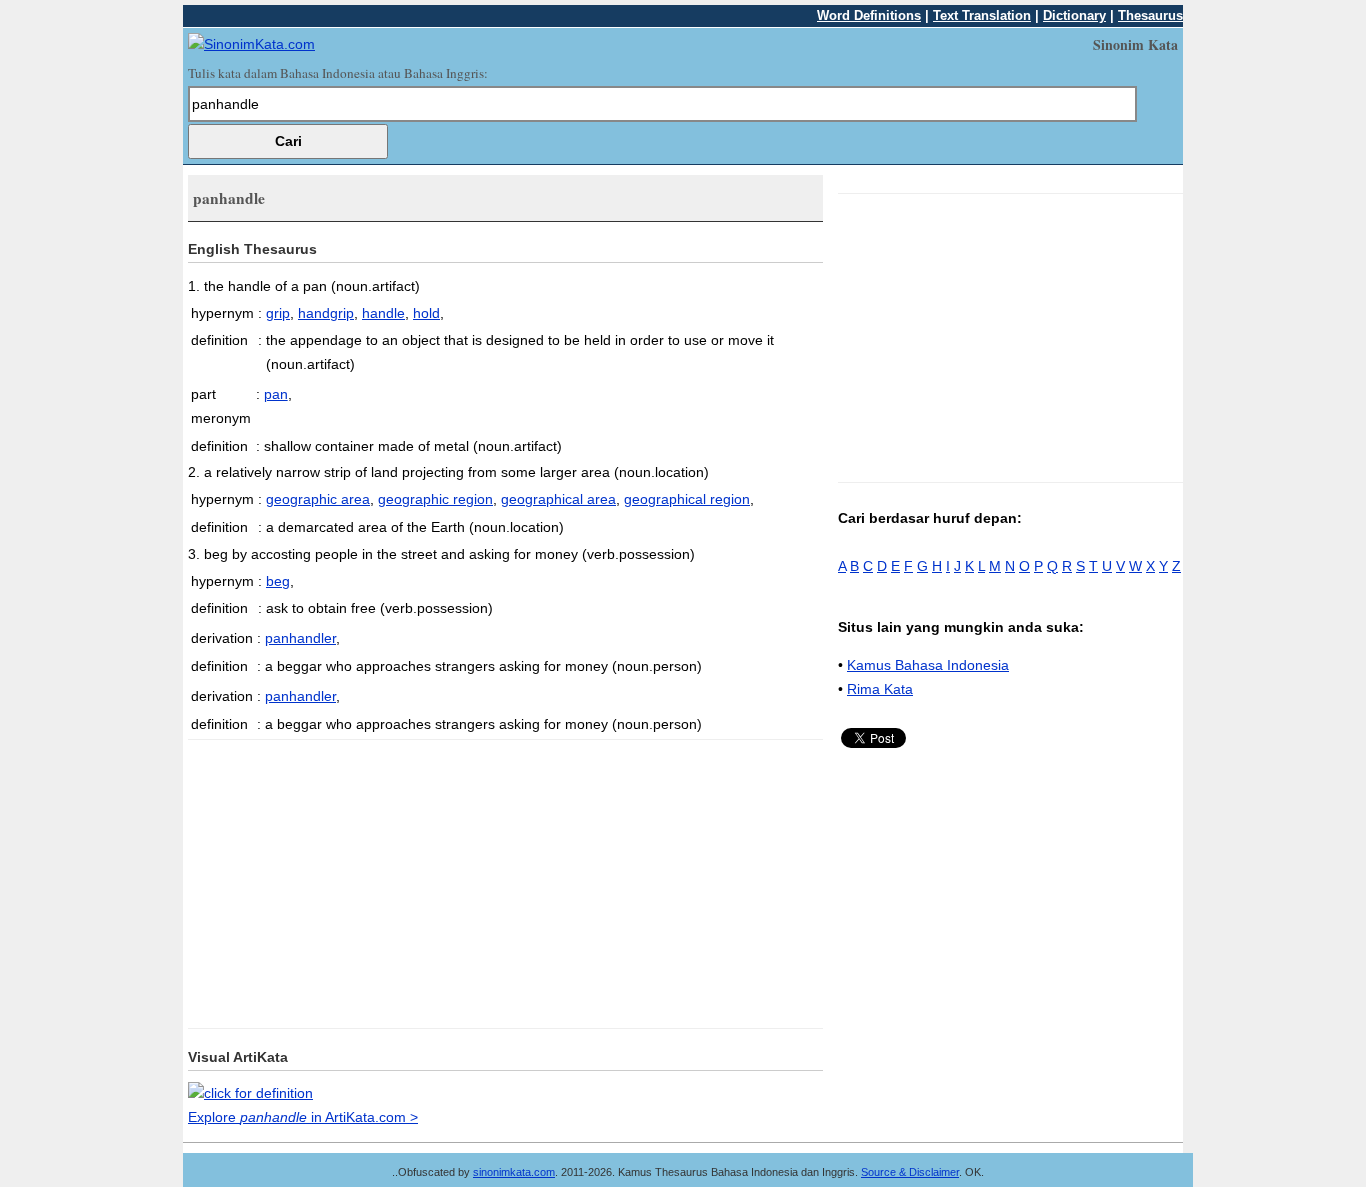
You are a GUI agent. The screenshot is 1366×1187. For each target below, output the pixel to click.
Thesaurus (1150, 15)
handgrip (326, 313)
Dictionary (1074, 15)
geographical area (558, 499)
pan (276, 394)
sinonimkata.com (514, 1172)
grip (278, 313)
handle (383, 313)
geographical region (687, 499)
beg (278, 581)
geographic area (318, 499)
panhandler (300, 638)
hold (426, 313)
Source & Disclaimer (910, 1172)
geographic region (435, 499)
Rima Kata (880, 689)
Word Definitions (869, 15)
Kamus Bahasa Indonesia (928, 665)
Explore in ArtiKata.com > (303, 1117)
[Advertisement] (356, 880)
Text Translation (982, 15)
